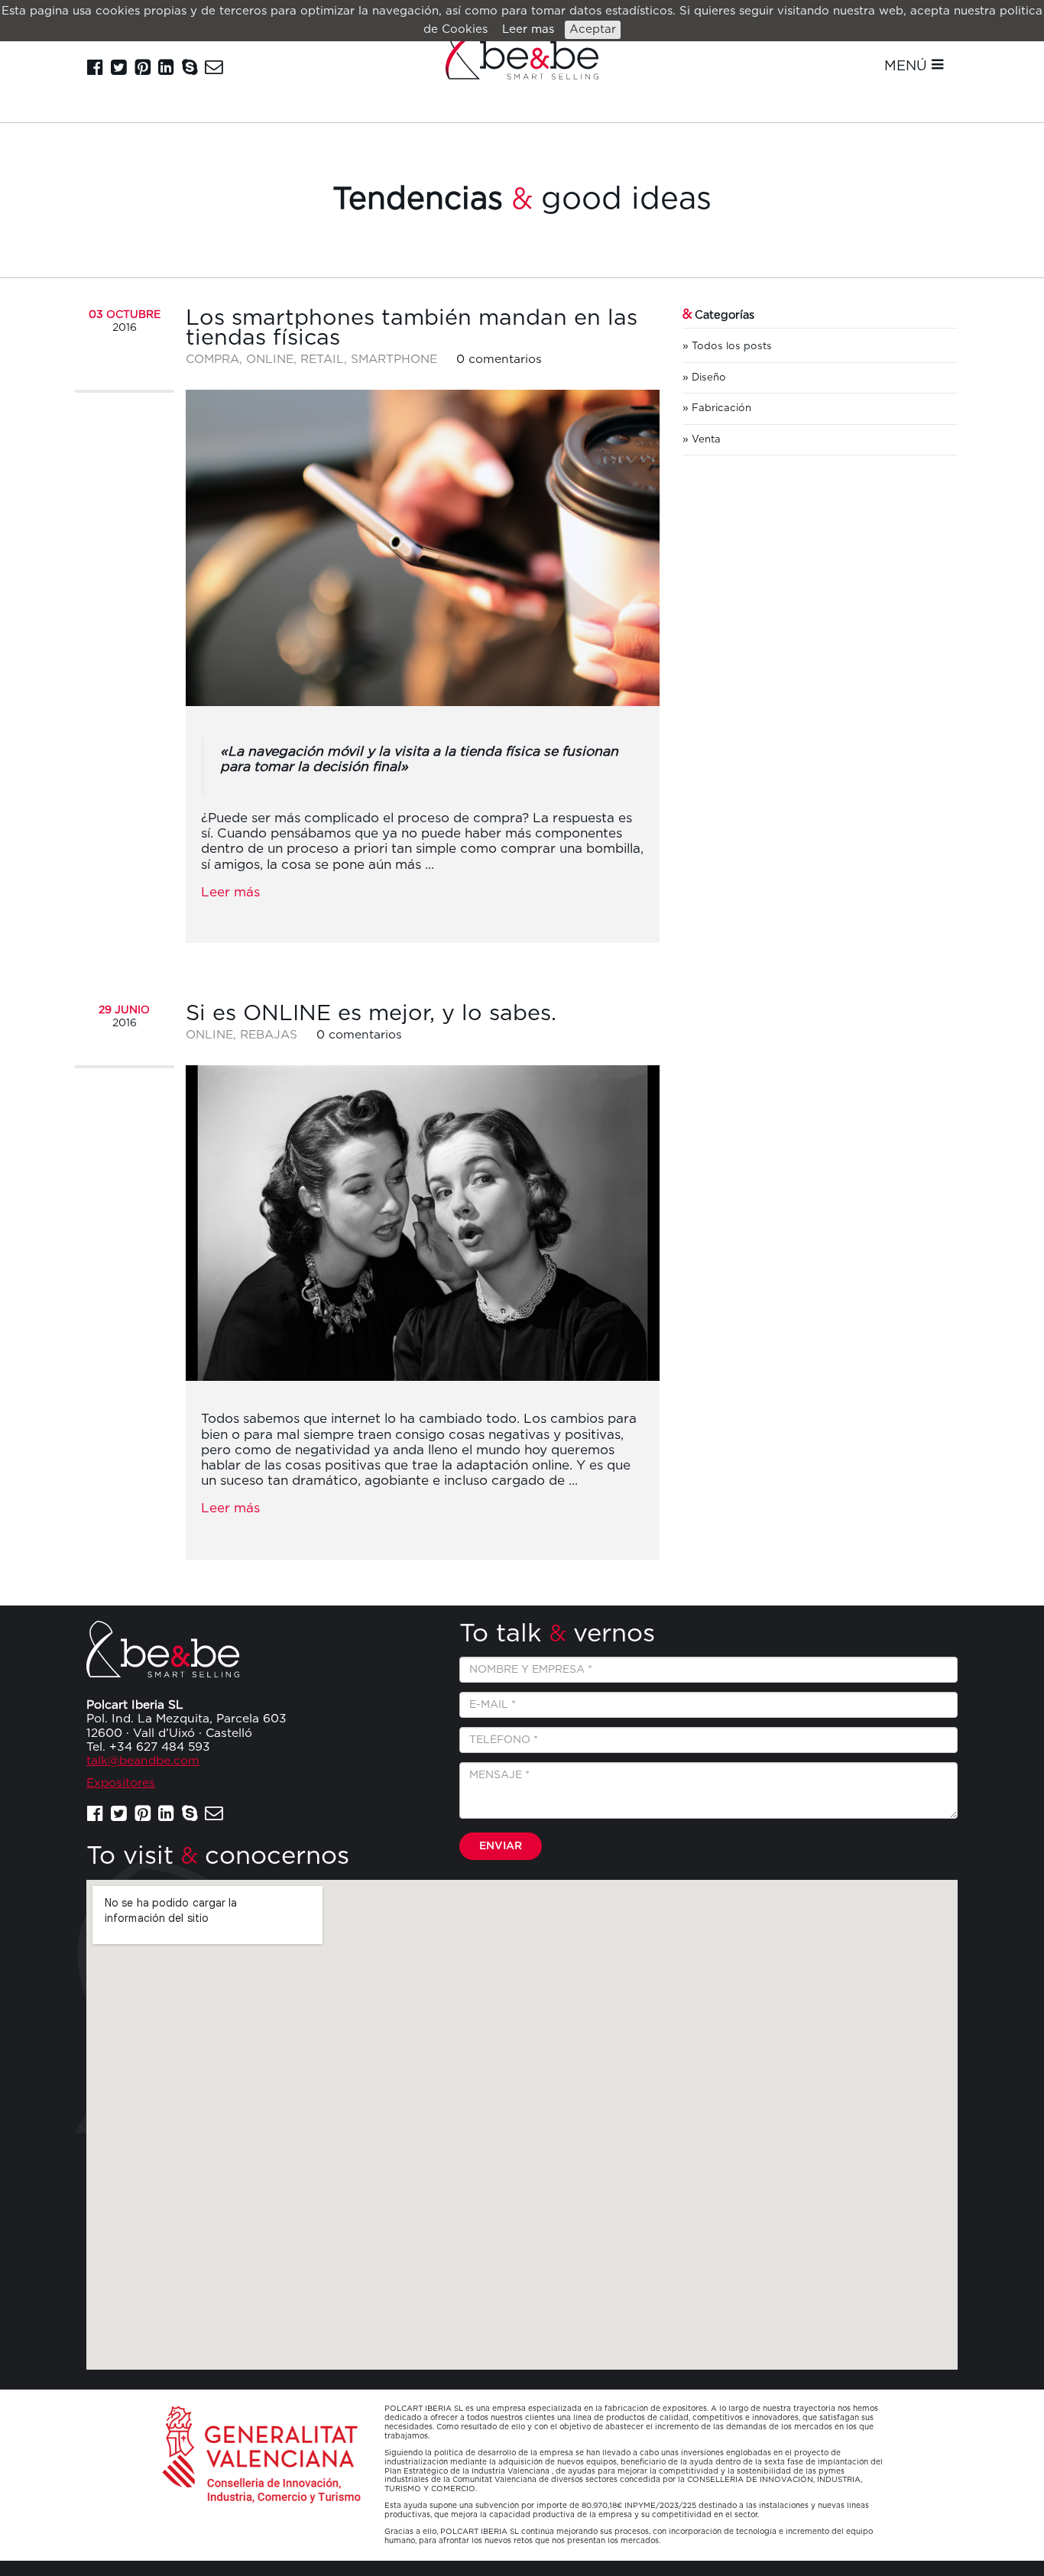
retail (322, 360)
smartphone (394, 360)
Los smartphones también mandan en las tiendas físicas (412, 328)
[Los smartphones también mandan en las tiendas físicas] (423, 548)
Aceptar (593, 29)
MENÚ (908, 66)
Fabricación (721, 408)
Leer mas (528, 29)
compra (212, 360)
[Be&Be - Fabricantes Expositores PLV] (522, 51)
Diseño (709, 377)
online (270, 360)
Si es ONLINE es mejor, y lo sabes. (371, 1014)
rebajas (269, 1035)
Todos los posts (732, 346)
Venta (706, 439)
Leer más (230, 892)
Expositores (121, 1783)
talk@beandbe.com (143, 1761)
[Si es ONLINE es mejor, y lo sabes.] (423, 1223)
